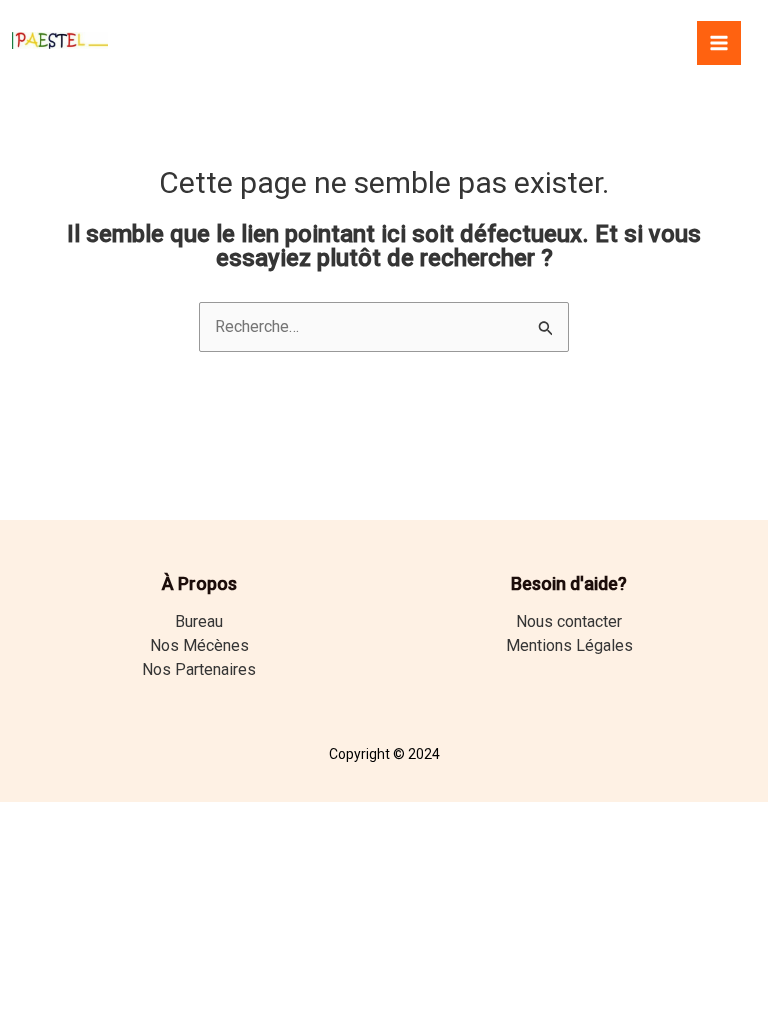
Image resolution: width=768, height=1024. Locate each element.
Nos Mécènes (199, 645)
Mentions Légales (569, 645)
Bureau (199, 621)
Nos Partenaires (199, 669)
